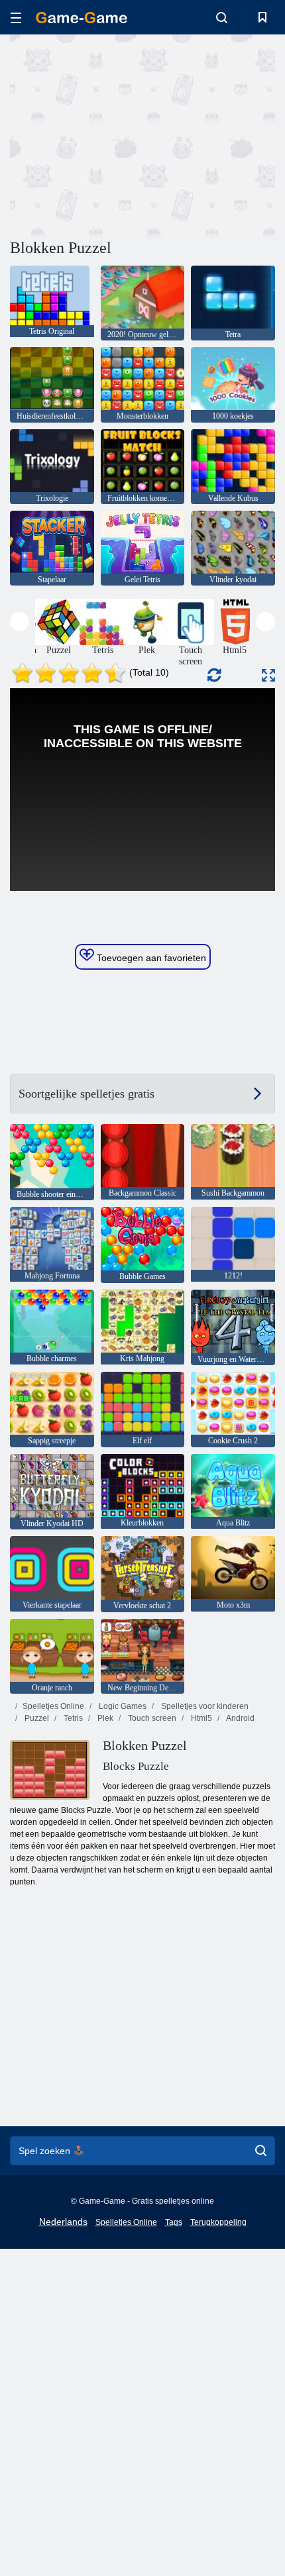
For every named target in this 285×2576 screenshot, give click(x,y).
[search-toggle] (222, 17)
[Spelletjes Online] (82, 18)
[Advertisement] (122, 134)
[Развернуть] (268, 675)
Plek (104, 1718)
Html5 (200, 1718)
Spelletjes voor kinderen (204, 1706)
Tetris (72, 1718)
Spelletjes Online (53, 1706)
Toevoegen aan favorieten (150, 958)
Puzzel (36, 1718)
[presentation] (20, 622)
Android (240, 1718)
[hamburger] (16, 18)
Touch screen (151, 1718)
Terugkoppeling (218, 2222)
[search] (261, 2151)
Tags (174, 2222)
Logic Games (122, 1706)
